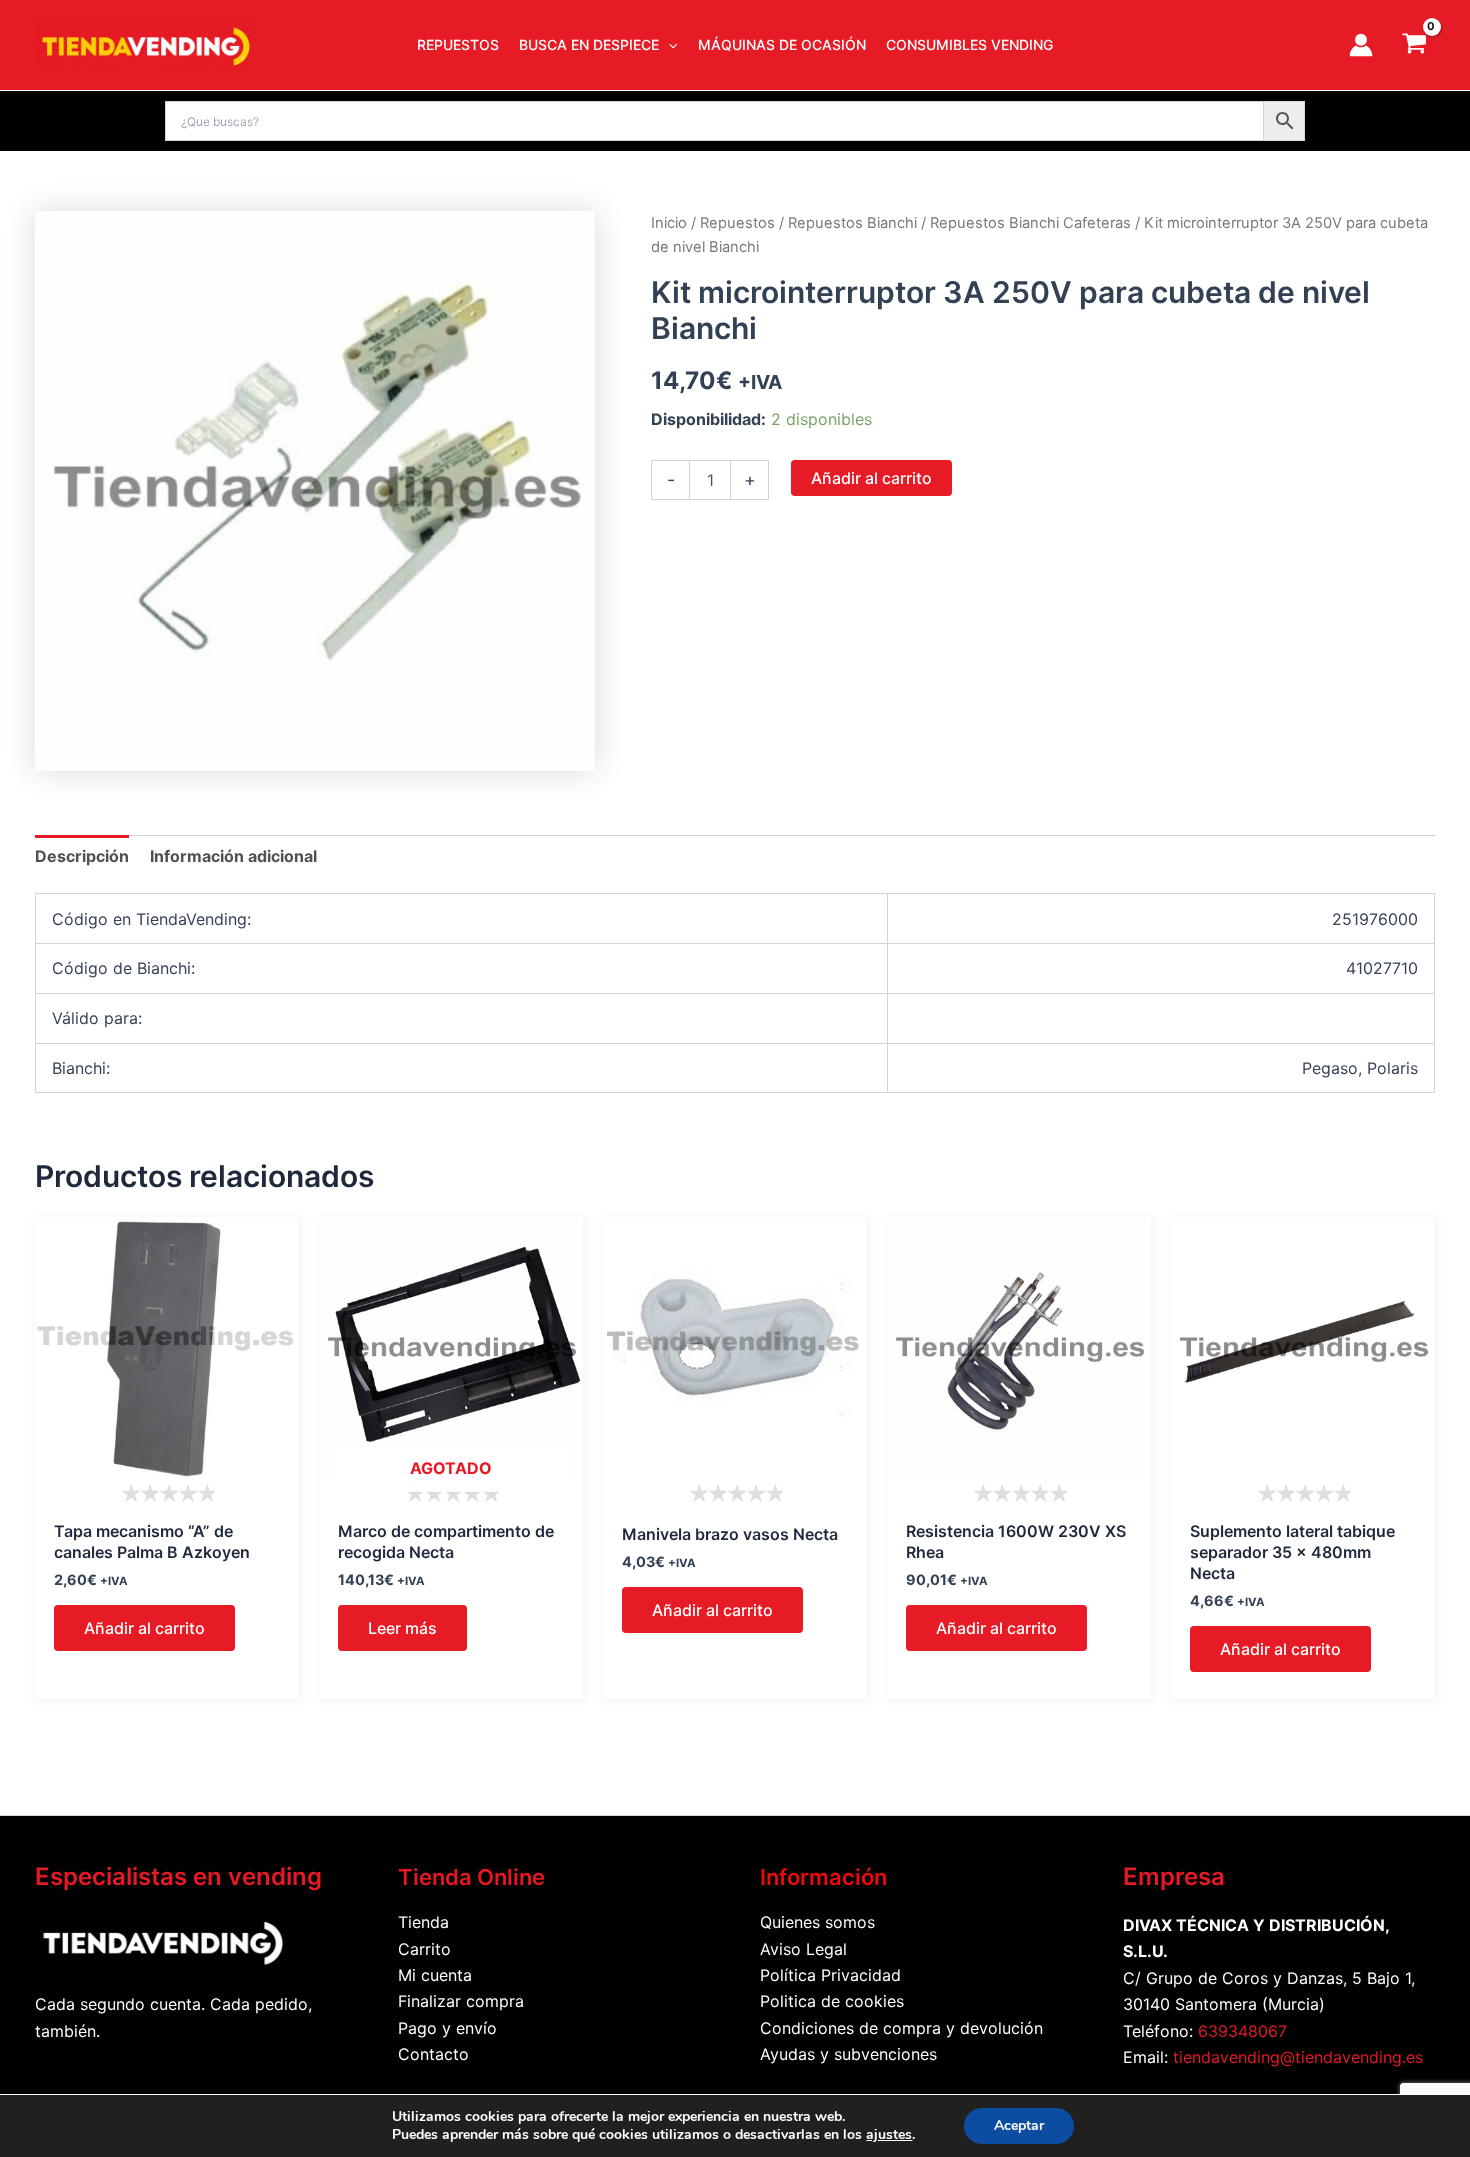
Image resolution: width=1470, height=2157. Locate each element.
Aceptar (1019, 2125)
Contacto (433, 2054)
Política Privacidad (830, 1975)
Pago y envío (447, 2028)
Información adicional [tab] (233, 856)
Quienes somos (817, 1922)
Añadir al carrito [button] (144, 1628)
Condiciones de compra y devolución (901, 2028)
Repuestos (737, 223)
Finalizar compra (461, 2001)
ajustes (889, 2135)
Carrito (424, 1949)
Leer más (402, 1628)
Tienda (423, 1922)
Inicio (669, 223)
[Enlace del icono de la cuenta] (1361, 45)
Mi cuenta (435, 1975)
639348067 (1242, 2031)
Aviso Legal (803, 1949)
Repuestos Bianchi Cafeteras (1030, 223)
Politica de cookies (832, 2001)
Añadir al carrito (871, 478)
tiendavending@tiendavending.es (1298, 2057)
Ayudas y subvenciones (848, 2054)
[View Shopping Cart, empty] (1414, 45)
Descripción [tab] (82, 856)
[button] (668, 45)
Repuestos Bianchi (852, 223)
